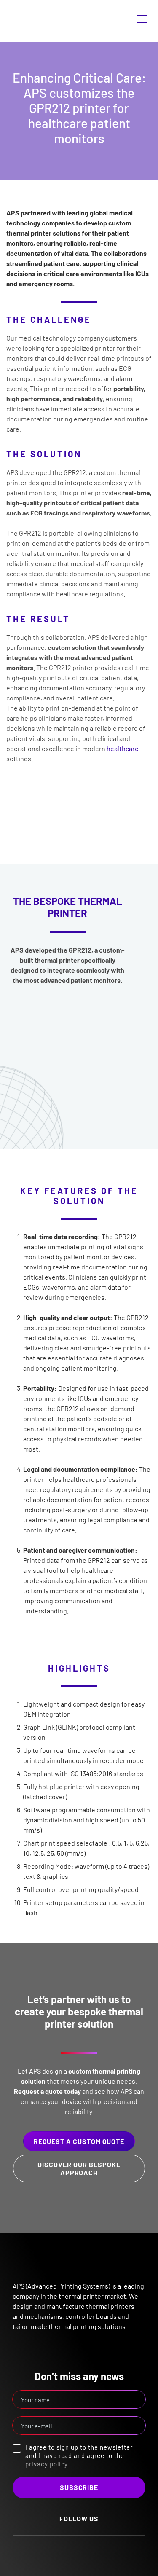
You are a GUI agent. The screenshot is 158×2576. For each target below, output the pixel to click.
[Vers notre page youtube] (88, 2551)
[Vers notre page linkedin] (70, 2551)
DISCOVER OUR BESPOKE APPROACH (79, 2168)
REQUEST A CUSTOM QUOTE (79, 2141)
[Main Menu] (142, 19)
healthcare (123, 748)
